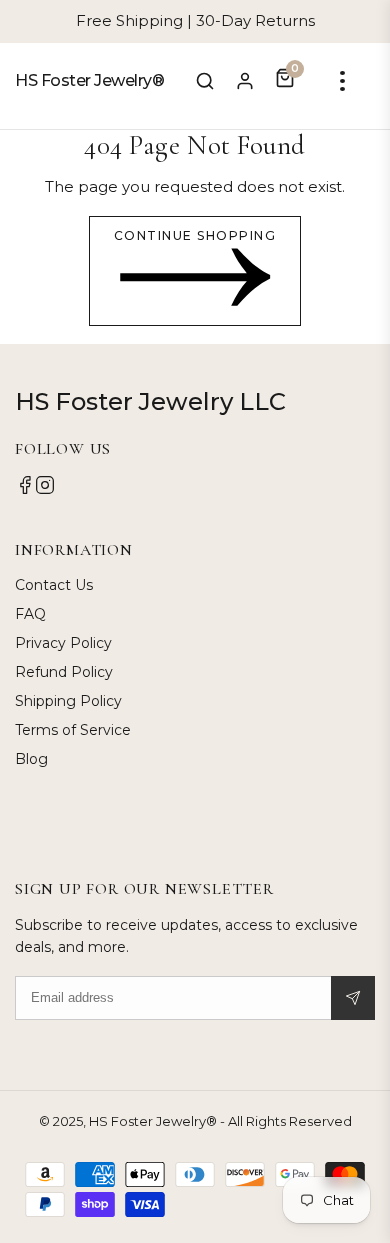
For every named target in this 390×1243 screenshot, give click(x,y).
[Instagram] (45, 490)
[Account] (245, 81)
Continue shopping (195, 235)
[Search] (205, 81)
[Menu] (342, 81)
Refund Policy (64, 672)
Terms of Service (73, 730)
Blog (31, 759)
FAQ (30, 614)
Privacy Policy (63, 643)
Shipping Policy (68, 701)
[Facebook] (25, 490)
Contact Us (54, 585)
